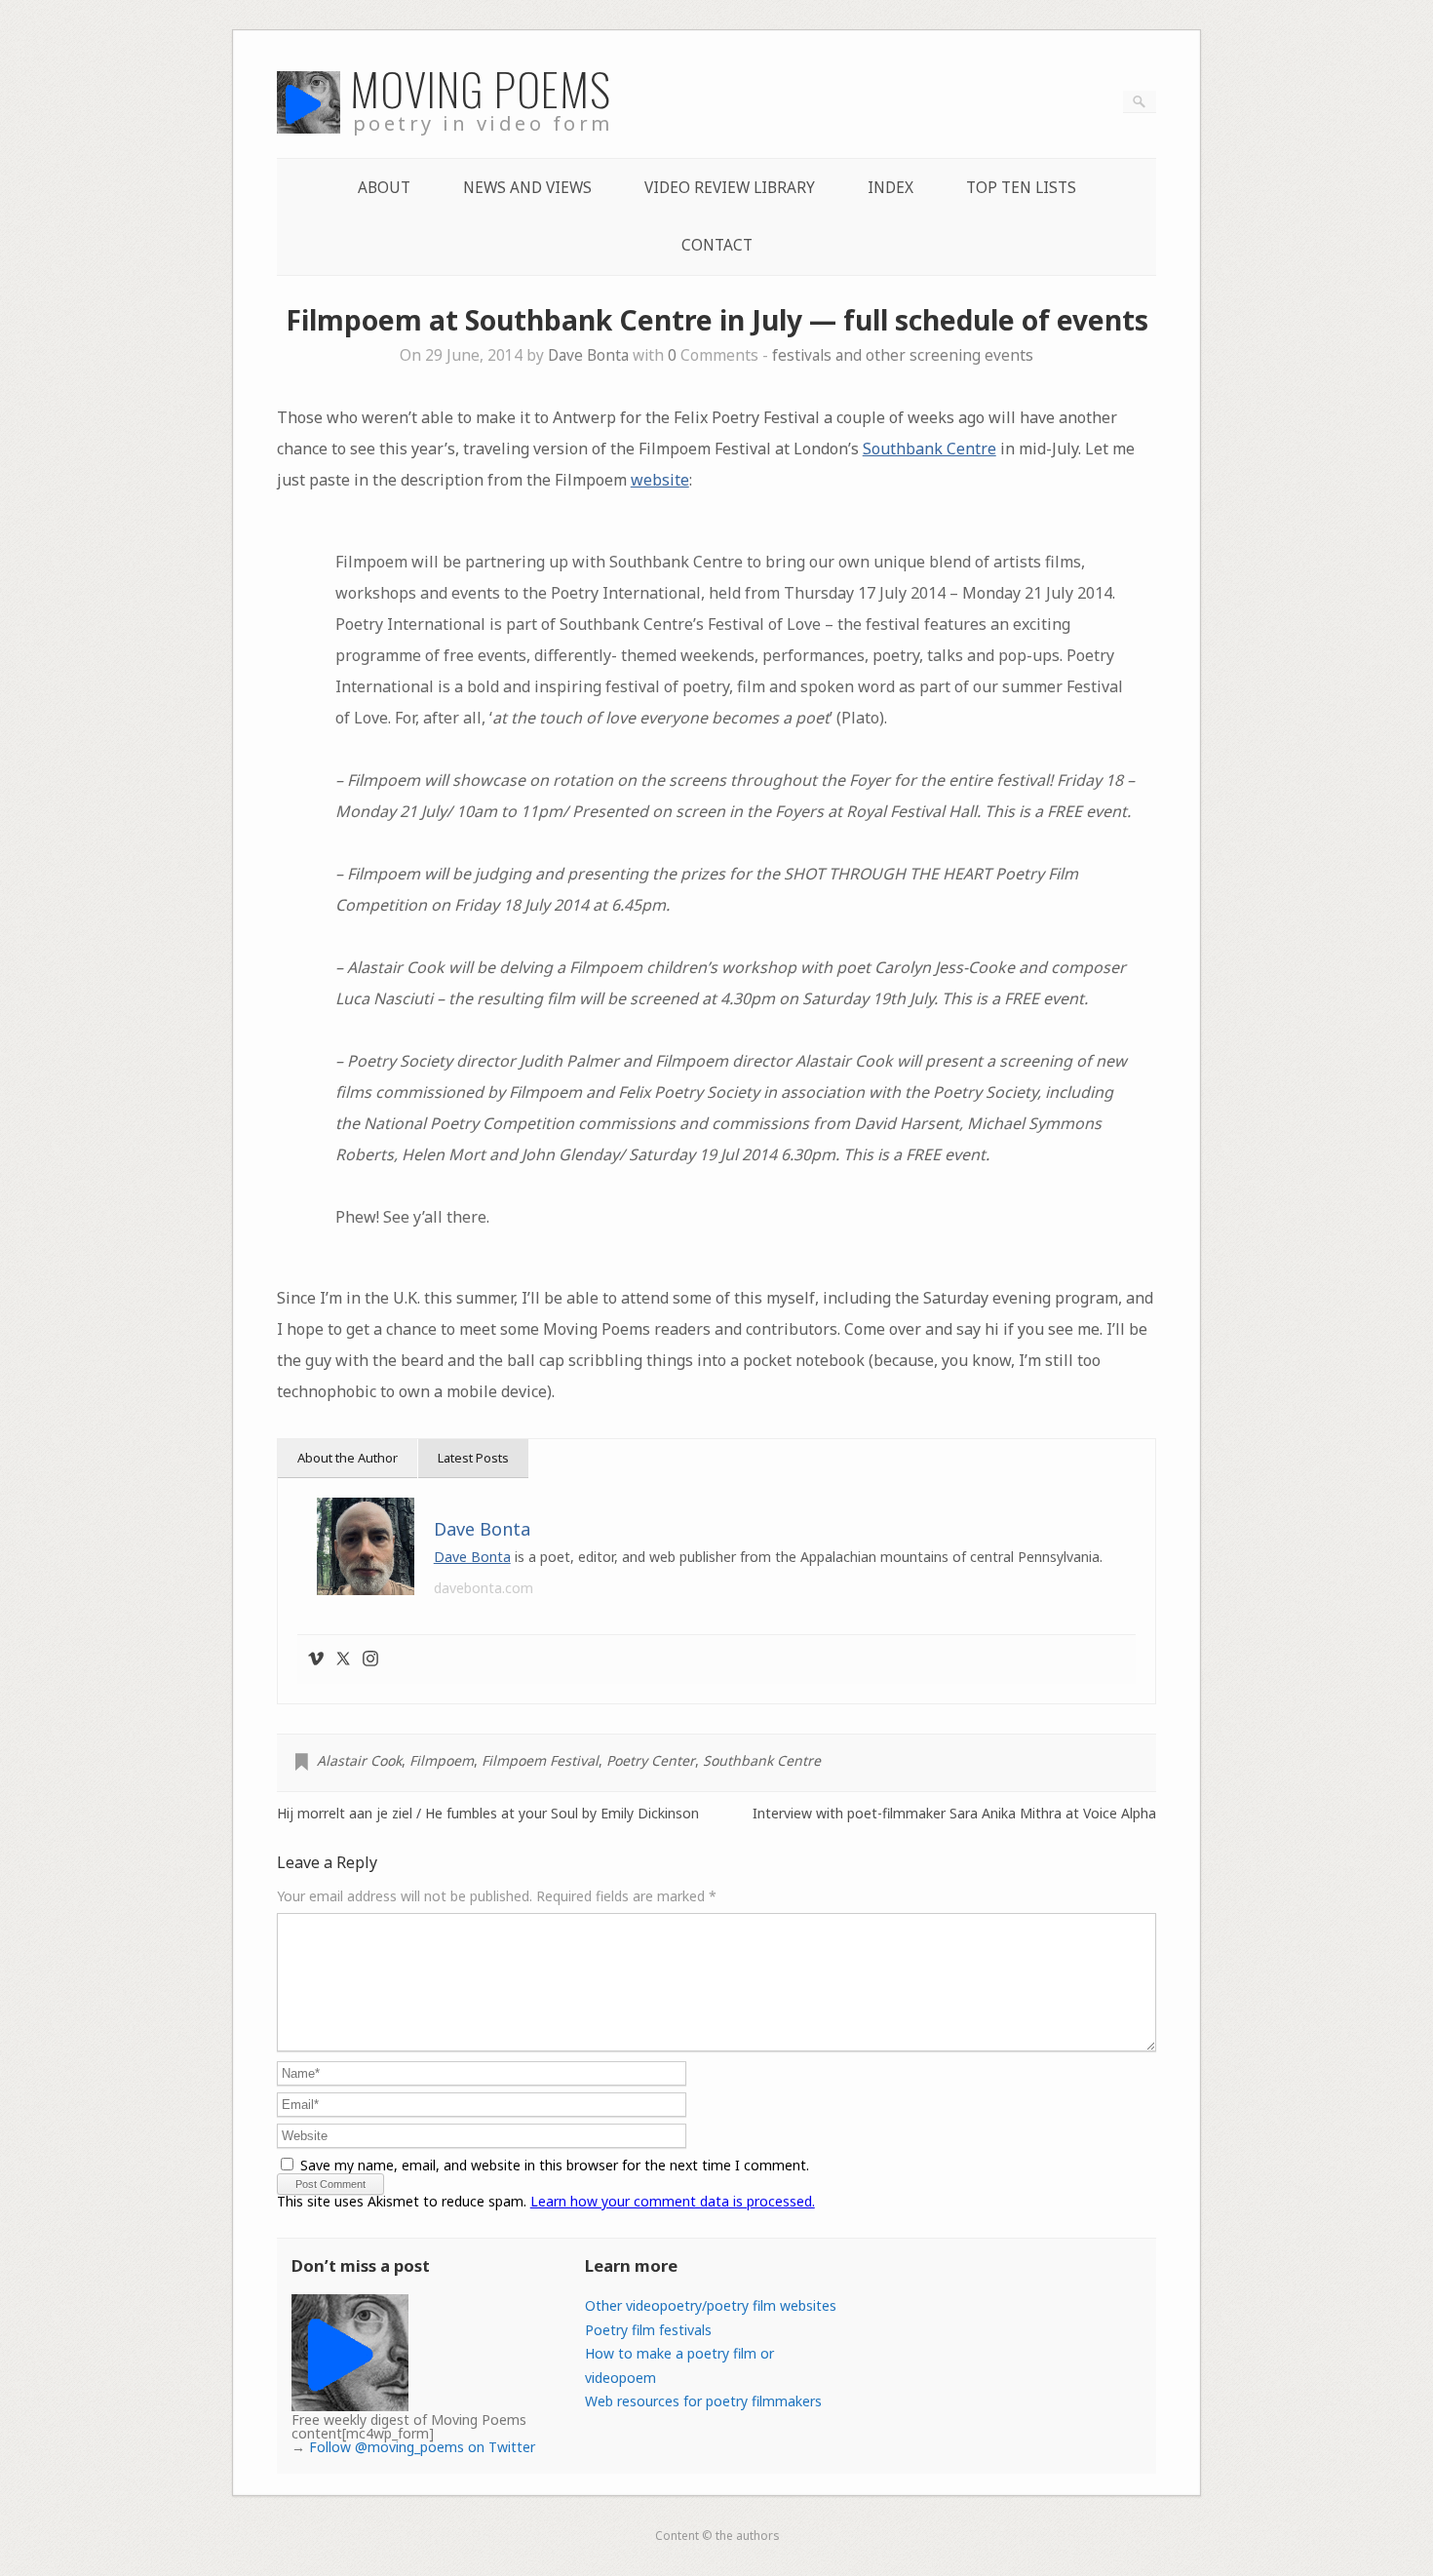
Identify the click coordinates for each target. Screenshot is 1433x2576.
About (384, 188)
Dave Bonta (588, 355)
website (660, 480)
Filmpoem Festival (540, 1760)
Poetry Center (651, 1760)
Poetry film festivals (648, 2330)
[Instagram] (370, 1659)
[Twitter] (343, 1659)
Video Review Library (730, 188)
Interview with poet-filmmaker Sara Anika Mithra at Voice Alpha (954, 1814)
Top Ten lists (1021, 188)
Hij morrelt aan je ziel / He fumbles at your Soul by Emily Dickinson (488, 1814)
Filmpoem (442, 1760)
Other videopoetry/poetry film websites (711, 2305)
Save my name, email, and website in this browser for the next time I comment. (555, 2165)
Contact (717, 245)
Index (891, 188)
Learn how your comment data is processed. (673, 2201)
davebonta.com (484, 1588)
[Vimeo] (316, 1659)
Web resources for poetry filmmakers (703, 2401)
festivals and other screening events (903, 355)
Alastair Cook (359, 1760)
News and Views (527, 188)
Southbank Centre (930, 449)
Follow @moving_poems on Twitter (422, 2447)
